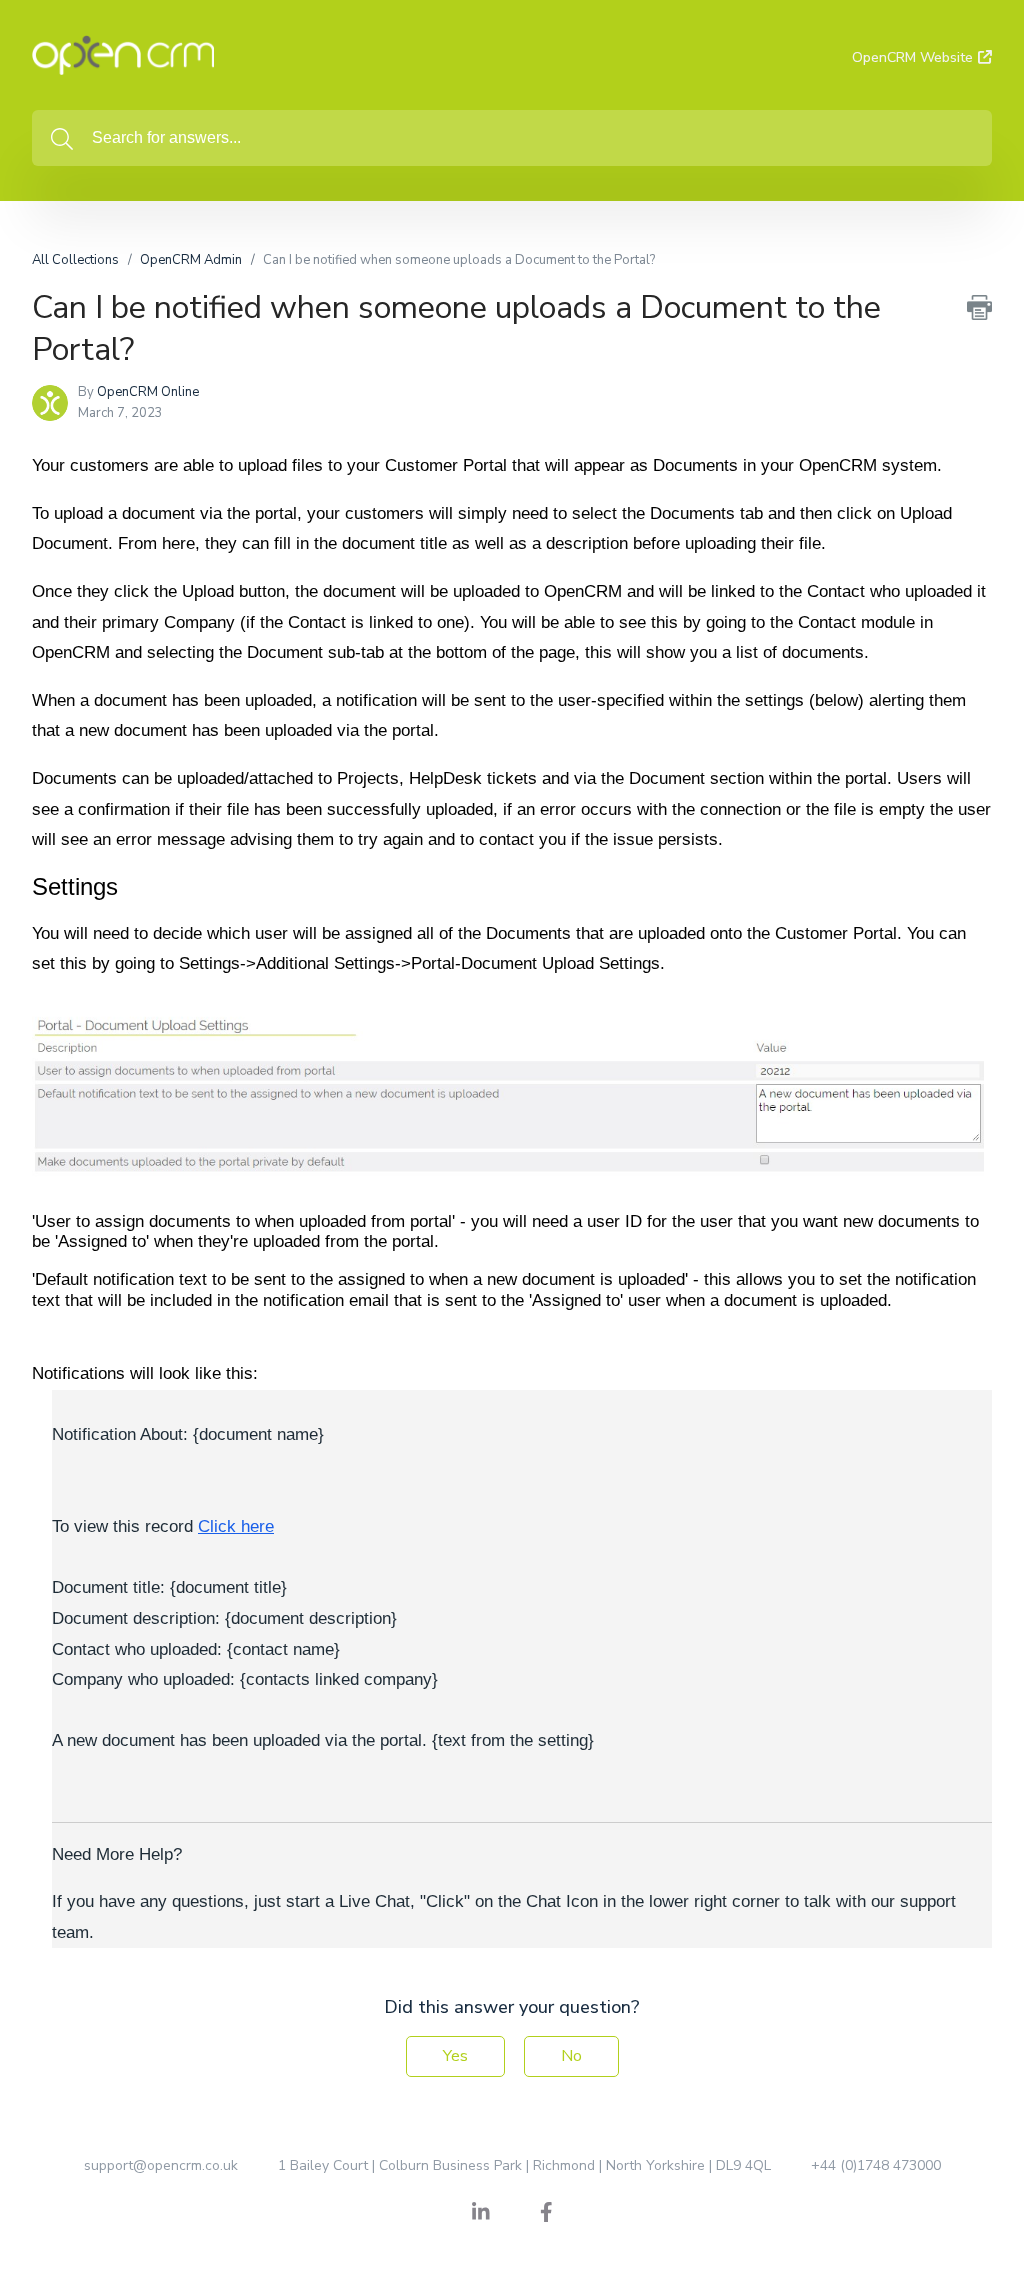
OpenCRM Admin (191, 260)
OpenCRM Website (912, 57)
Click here (236, 1526)
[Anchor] (135, 884)
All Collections (75, 260)
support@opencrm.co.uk (161, 2165)
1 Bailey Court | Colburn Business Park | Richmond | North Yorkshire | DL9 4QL (524, 2165)
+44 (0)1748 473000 (876, 2165)
